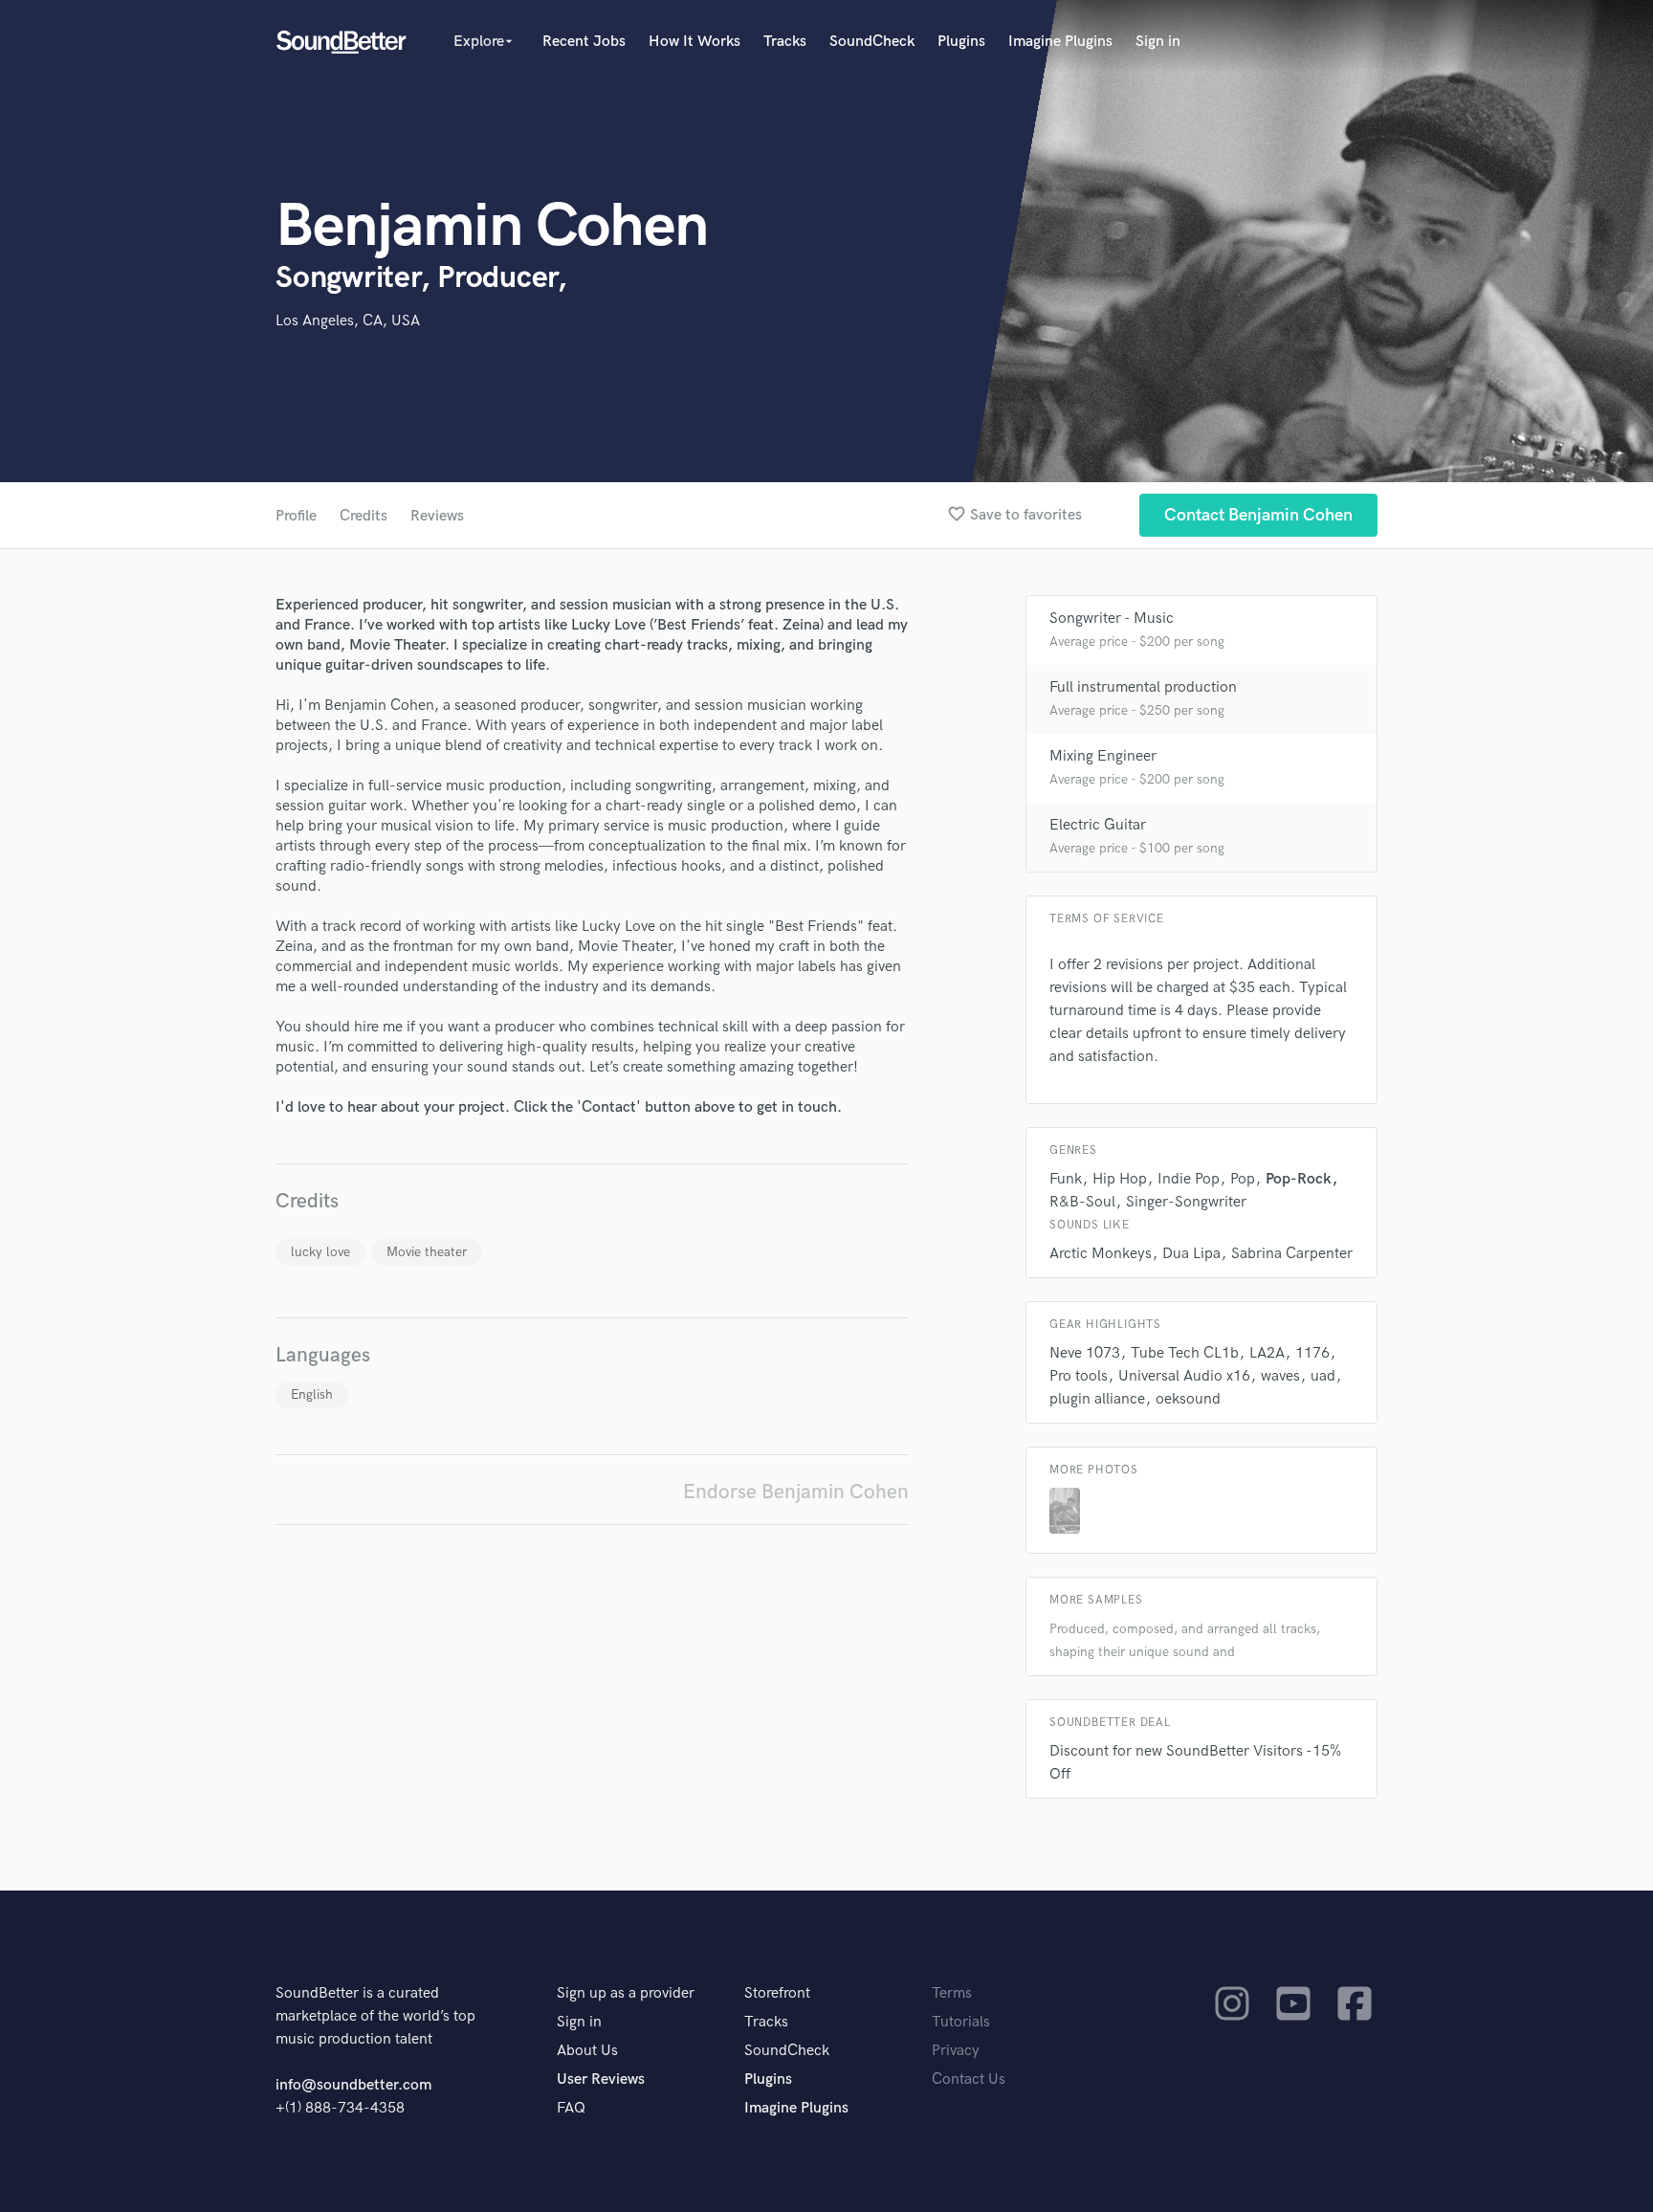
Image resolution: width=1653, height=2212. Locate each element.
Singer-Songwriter (1186, 1202)
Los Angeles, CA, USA (348, 321)
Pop (1243, 1179)
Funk (1066, 1179)
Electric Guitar (1098, 825)
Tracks (785, 42)
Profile (296, 516)
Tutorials (961, 2022)
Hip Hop (1120, 1179)
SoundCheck (872, 42)
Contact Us (969, 2079)
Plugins (961, 42)
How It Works (694, 42)
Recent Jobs (584, 42)
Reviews (437, 516)
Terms (952, 1993)
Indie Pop (1189, 1179)
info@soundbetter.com (353, 2085)
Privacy (956, 2051)
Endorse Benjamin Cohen (796, 1492)
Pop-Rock (1299, 1179)
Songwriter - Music (1112, 619)
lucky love (320, 1252)
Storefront (777, 1993)
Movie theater (427, 1252)
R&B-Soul (1082, 1202)
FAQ (571, 2108)
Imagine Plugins (1060, 42)
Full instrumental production (1143, 687)
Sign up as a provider (626, 1993)
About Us (587, 2051)
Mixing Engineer (1103, 756)
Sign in (1158, 42)
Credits (364, 516)
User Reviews (601, 2079)
